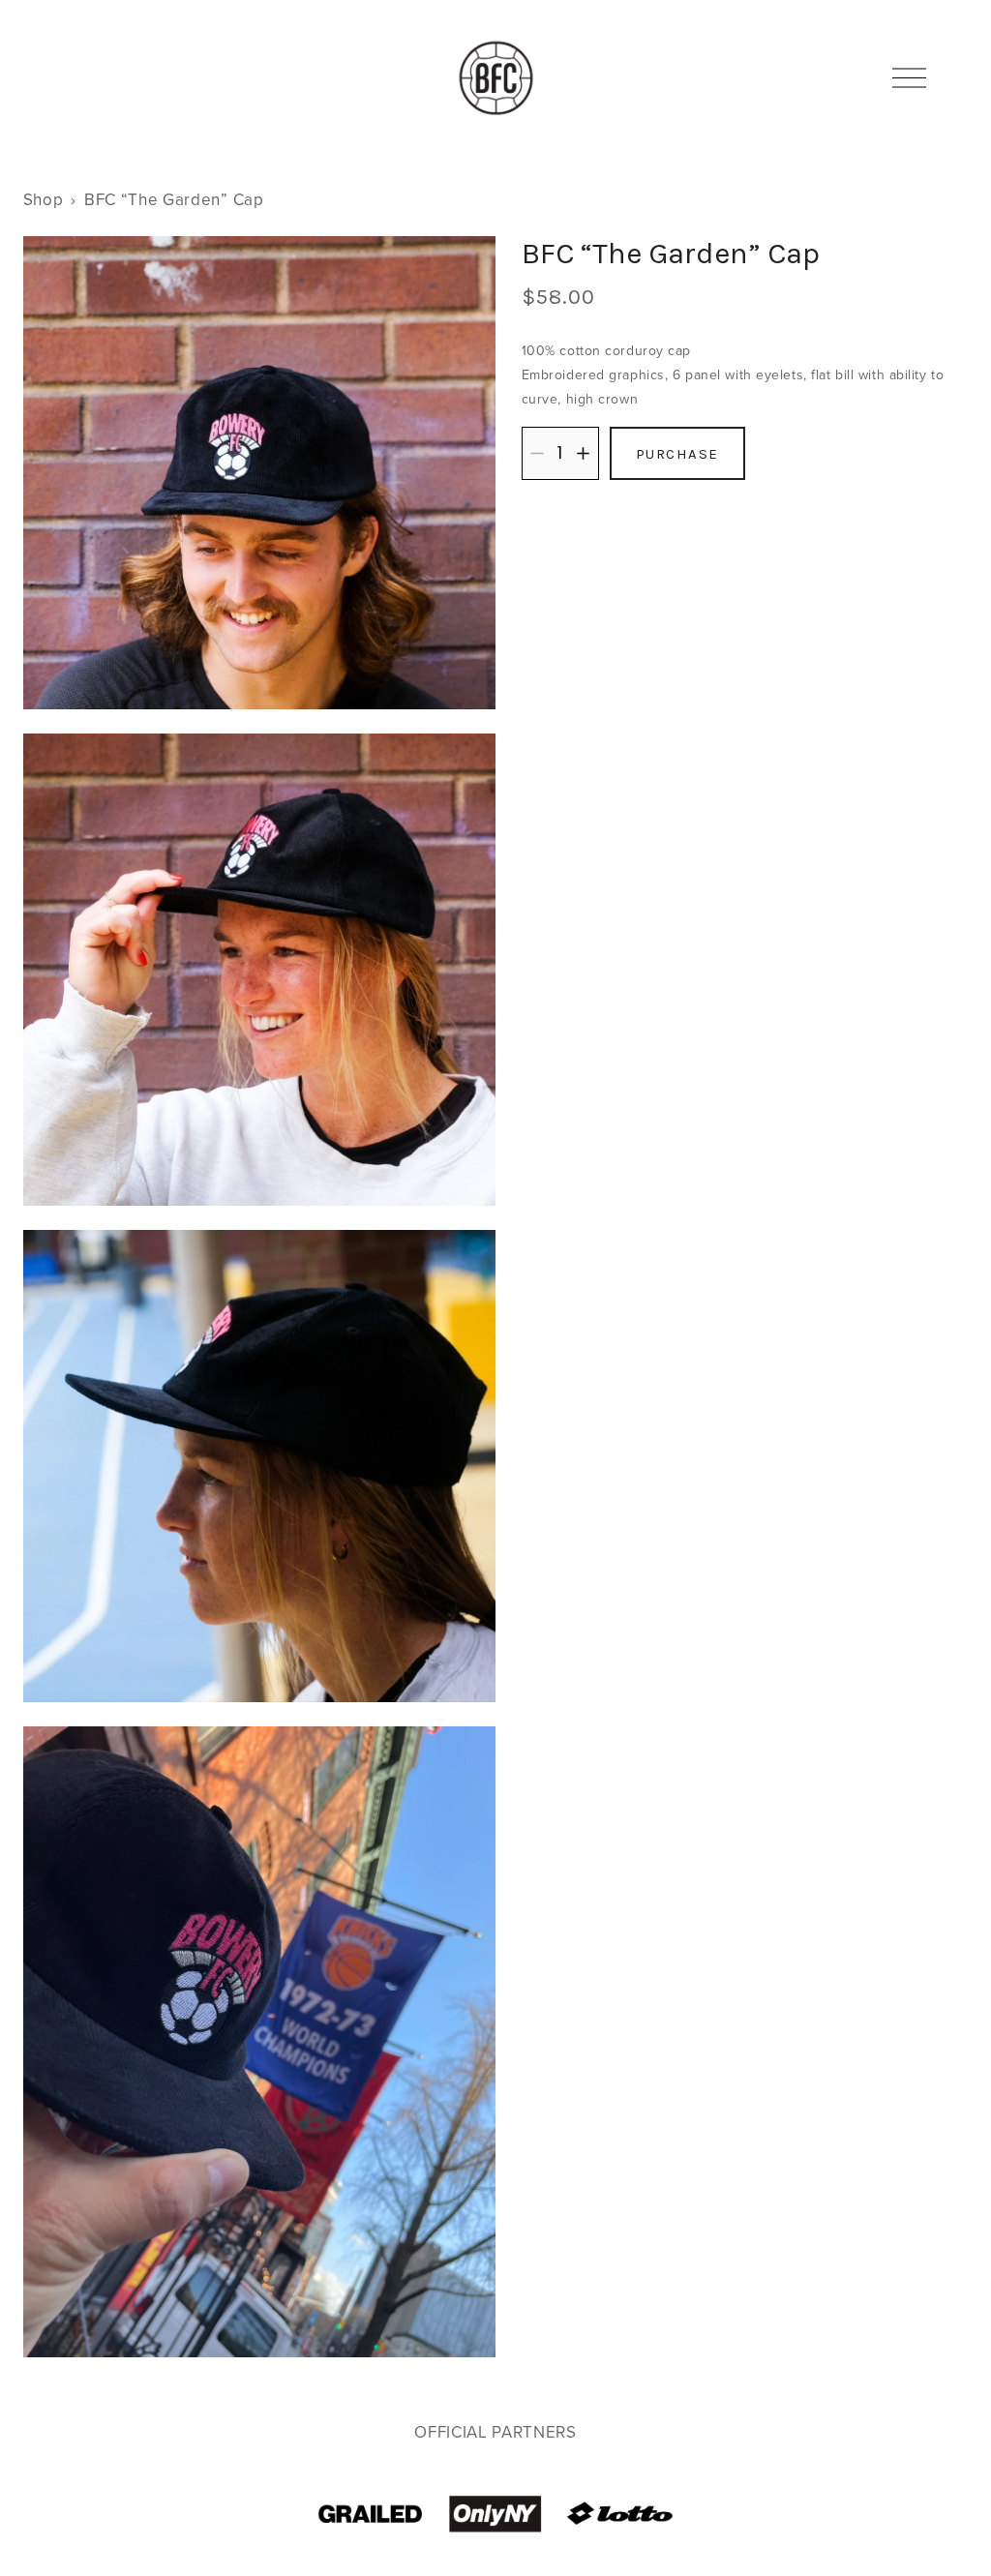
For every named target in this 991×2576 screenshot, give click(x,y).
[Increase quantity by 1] (583, 453)
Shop (44, 199)
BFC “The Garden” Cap (174, 199)
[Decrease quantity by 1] (537, 453)
